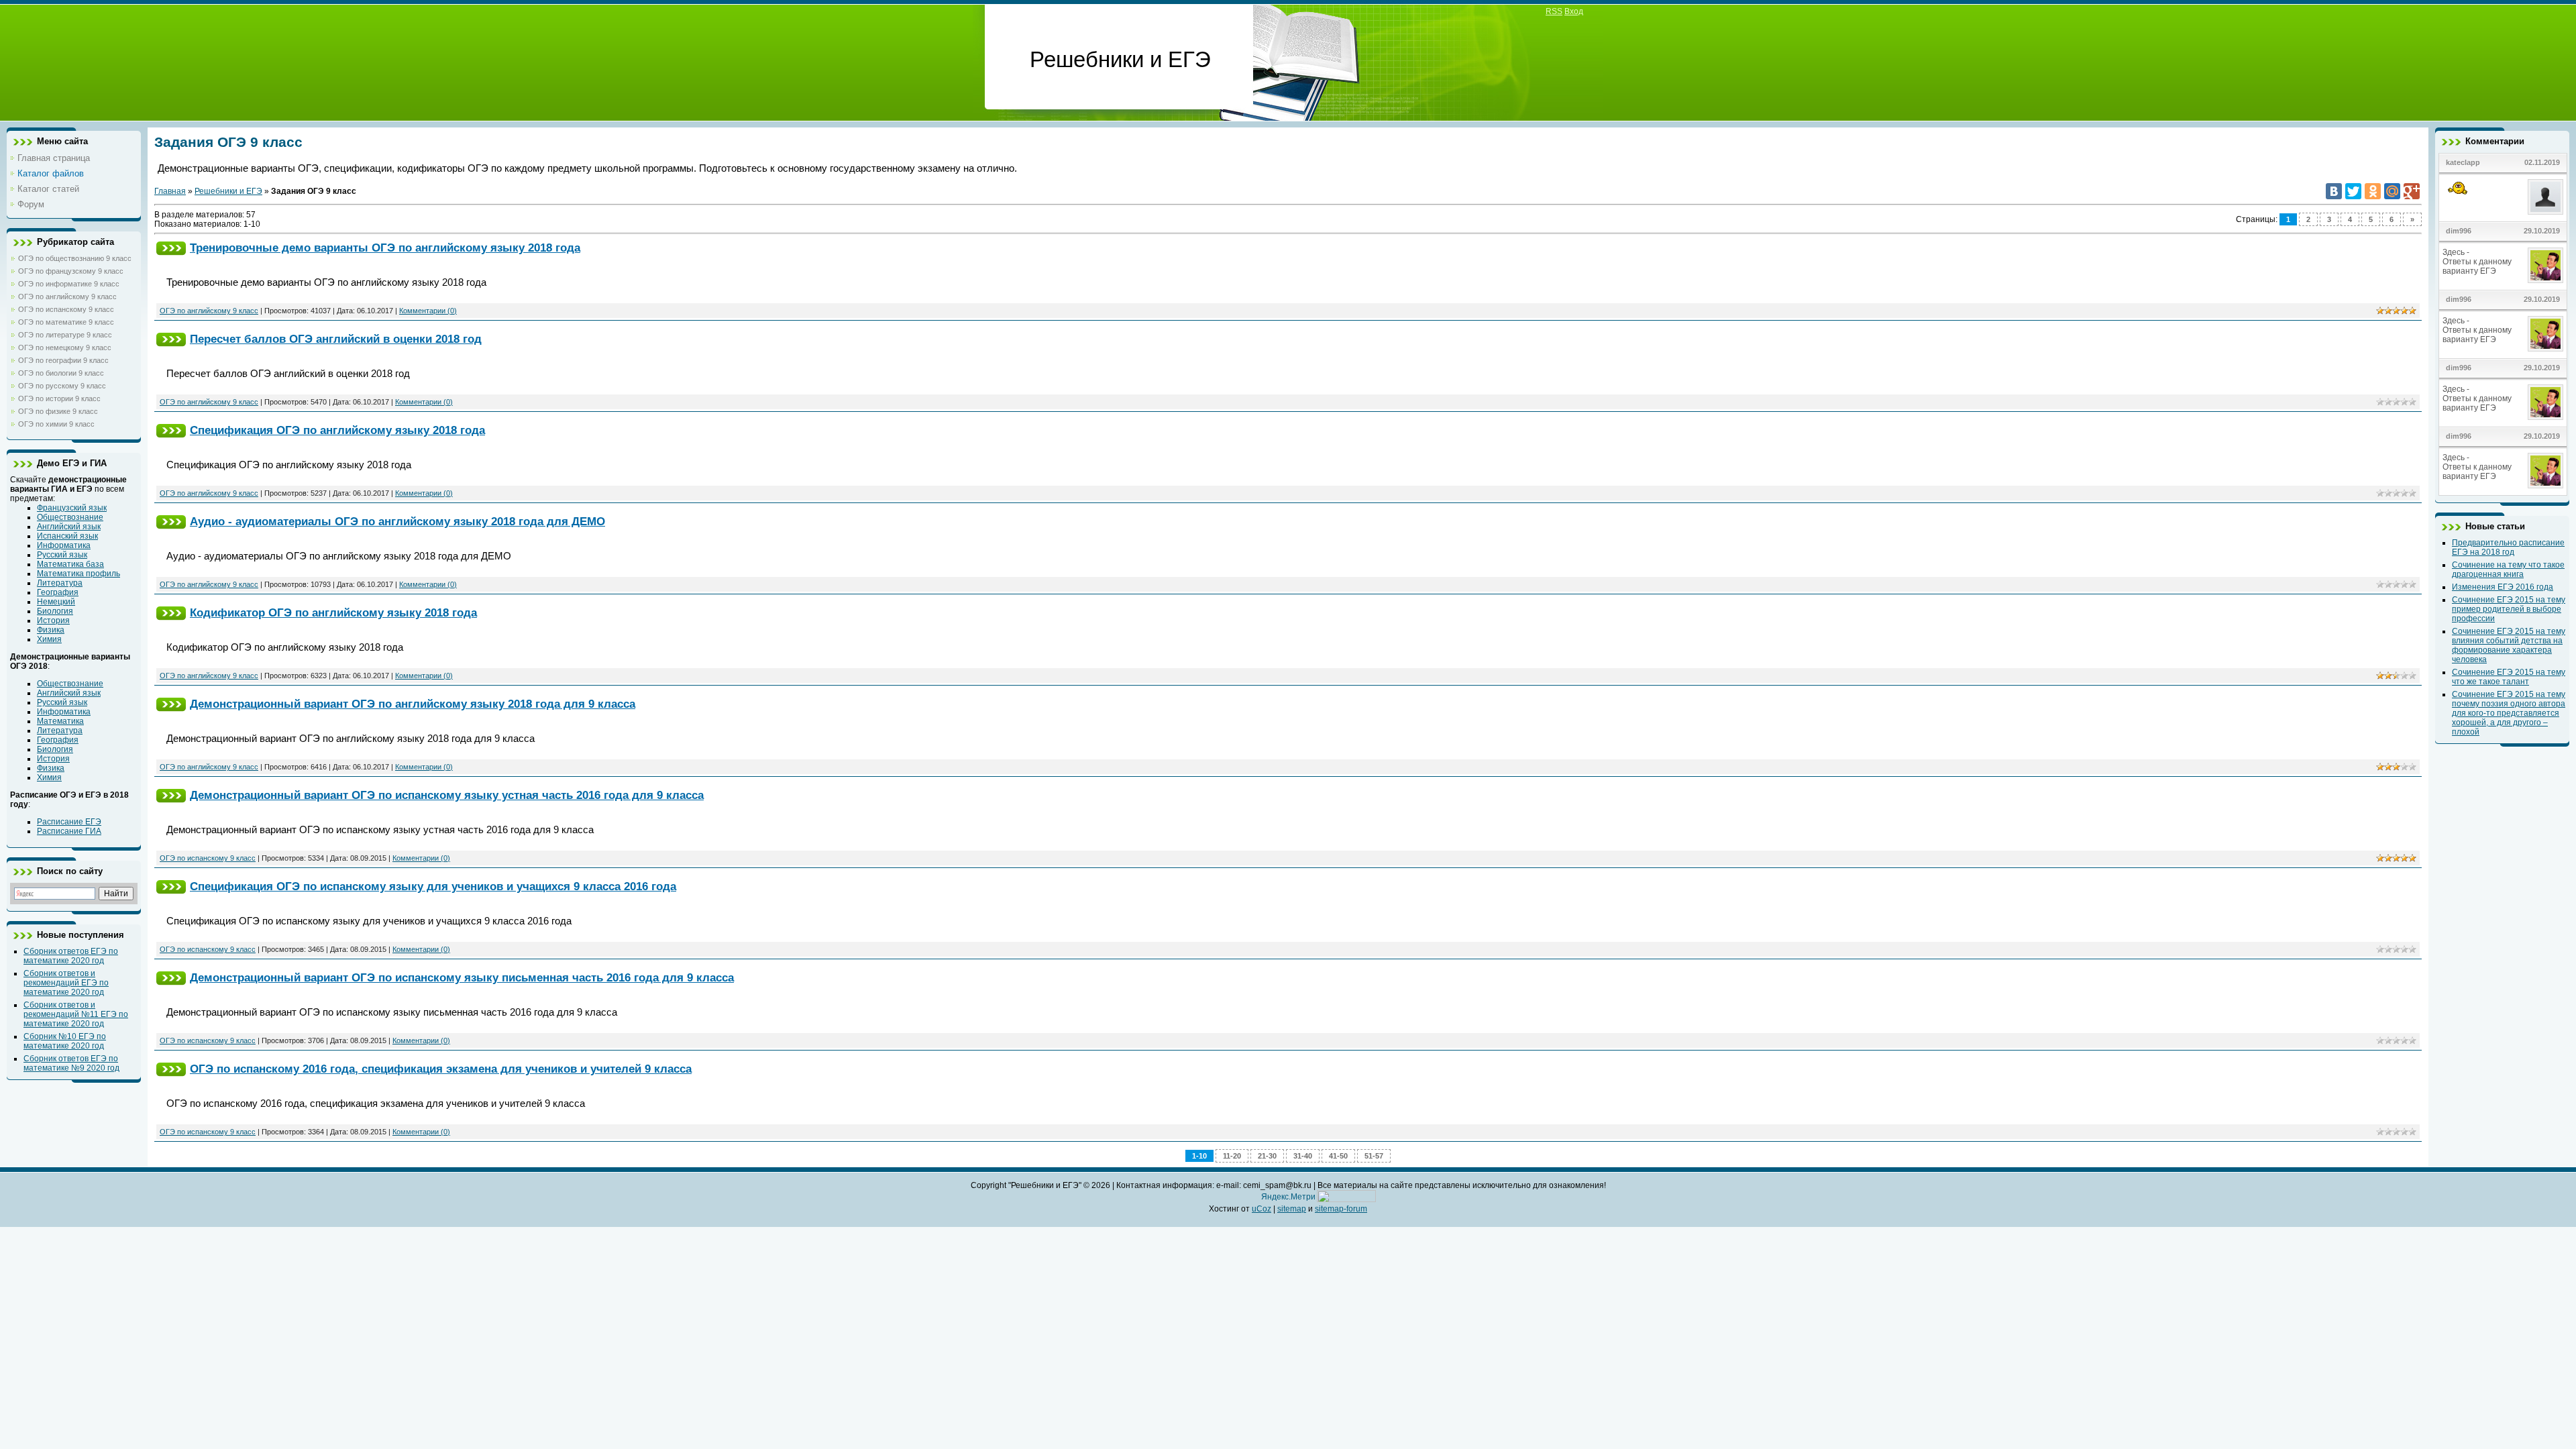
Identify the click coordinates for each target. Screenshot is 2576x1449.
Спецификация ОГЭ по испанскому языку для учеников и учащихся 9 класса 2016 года (433, 886)
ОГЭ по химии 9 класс (56, 424)
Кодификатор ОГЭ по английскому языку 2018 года (333, 612)
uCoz (1262, 1209)
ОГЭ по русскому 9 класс (62, 386)
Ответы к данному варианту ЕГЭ (2477, 266)
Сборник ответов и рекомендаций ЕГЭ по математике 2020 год (66, 983)
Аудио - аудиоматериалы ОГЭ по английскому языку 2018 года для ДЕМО (397, 521)
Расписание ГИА (69, 831)
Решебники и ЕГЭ (228, 191)
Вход (1574, 11)
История (53, 621)
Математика (60, 721)
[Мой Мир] (2392, 191)
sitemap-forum (1341, 1209)
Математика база (70, 564)
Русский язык (62, 555)
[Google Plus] (2412, 191)
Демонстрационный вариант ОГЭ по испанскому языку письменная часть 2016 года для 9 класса (462, 977)
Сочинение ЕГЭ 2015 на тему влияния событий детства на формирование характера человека (2509, 645)
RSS (1554, 11)
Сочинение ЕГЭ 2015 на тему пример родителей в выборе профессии (2509, 609)
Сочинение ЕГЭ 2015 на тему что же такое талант (2509, 677)
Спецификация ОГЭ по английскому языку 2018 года (337, 430)
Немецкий (56, 602)
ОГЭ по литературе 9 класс (65, 335)
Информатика (64, 545)
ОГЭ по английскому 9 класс (67, 297)
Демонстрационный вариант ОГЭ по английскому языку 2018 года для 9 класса (413, 704)
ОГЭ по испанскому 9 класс (66, 309)
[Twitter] (2353, 191)
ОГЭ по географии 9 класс (63, 360)
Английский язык (69, 527)
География (58, 592)
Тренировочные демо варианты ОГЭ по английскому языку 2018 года (385, 248)
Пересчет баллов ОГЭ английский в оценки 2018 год (336, 339)
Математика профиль (78, 574)
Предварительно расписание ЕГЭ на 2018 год (2508, 547)
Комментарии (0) (428, 311)
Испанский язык (67, 536)
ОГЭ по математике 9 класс (66, 322)
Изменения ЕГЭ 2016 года (2503, 587)
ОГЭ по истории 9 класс (59, 398)
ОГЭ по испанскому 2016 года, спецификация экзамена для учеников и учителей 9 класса (441, 1069)
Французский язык (72, 508)
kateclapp (2463, 162)
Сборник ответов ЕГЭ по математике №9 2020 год (71, 1063)
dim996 (2459, 231)
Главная (170, 191)
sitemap (1292, 1209)
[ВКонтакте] (2334, 191)
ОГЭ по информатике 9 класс (69, 284)
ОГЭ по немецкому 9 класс (65, 347)
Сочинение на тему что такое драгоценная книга (2508, 570)
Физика (51, 630)
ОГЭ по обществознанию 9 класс (75, 258)
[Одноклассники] (2373, 191)
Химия (49, 639)
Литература (60, 583)
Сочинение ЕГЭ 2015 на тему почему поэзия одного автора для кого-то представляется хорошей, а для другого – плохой (2509, 713)
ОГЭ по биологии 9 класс (61, 373)
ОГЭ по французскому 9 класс (71, 271)
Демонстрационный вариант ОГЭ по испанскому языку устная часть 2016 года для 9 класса (447, 795)
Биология (55, 611)
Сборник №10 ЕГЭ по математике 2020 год (65, 1041)
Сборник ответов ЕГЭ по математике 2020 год (71, 956)
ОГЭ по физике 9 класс (58, 411)
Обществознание (70, 517)
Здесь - (2457, 252)
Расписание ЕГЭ (69, 822)
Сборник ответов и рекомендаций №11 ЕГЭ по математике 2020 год (76, 1014)
